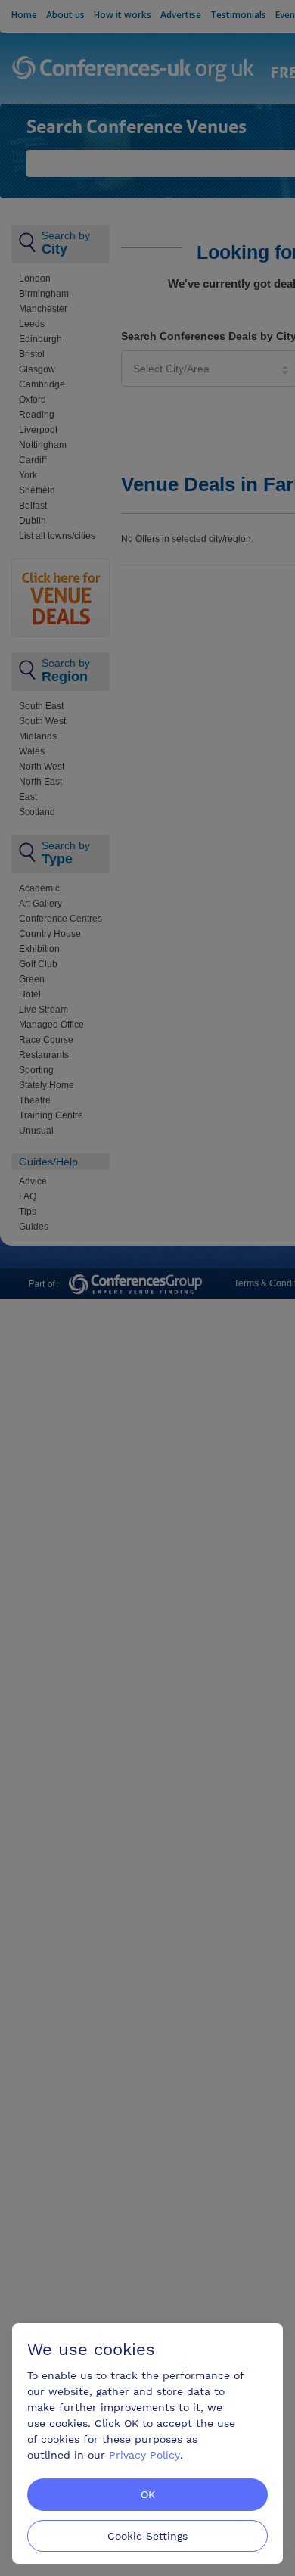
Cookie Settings (147, 2536)
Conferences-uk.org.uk (134, 70)
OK (148, 2494)
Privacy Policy (144, 2455)
